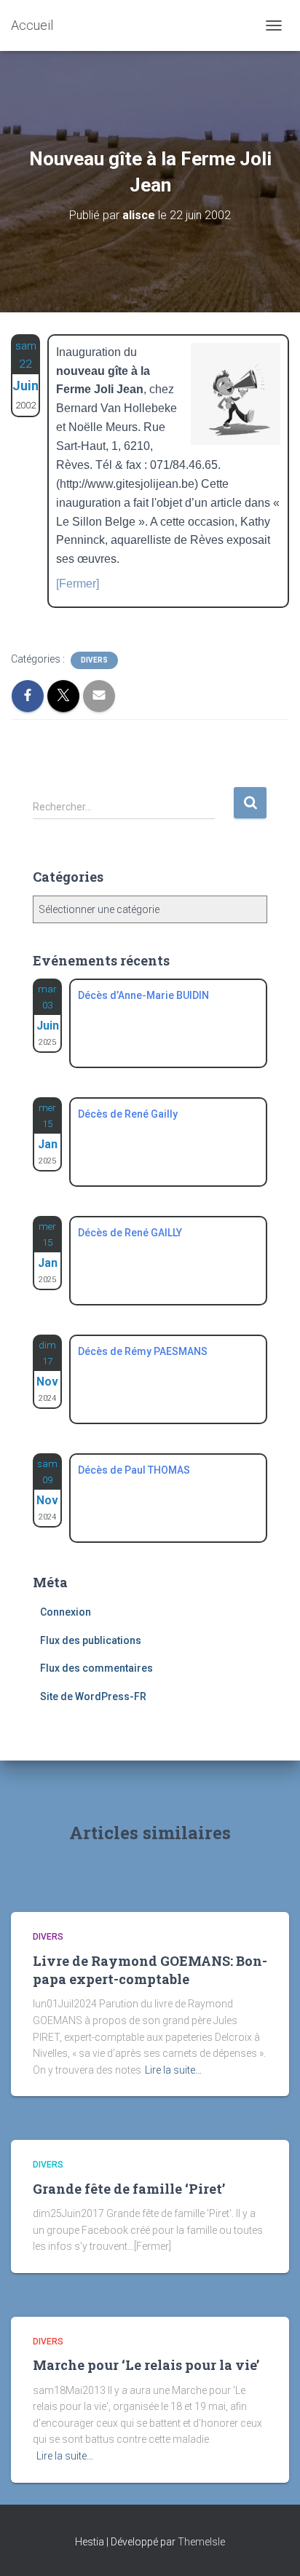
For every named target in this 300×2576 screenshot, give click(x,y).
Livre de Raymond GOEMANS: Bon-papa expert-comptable (150, 1970)
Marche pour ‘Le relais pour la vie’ (146, 2365)
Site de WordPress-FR (93, 1696)
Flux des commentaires (96, 1668)
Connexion (66, 1612)
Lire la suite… (173, 2070)
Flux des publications (91, 1640)
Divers (94, 660)
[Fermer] (78, 584)
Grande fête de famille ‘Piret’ (129, 2189)
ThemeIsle (201, 2542)
